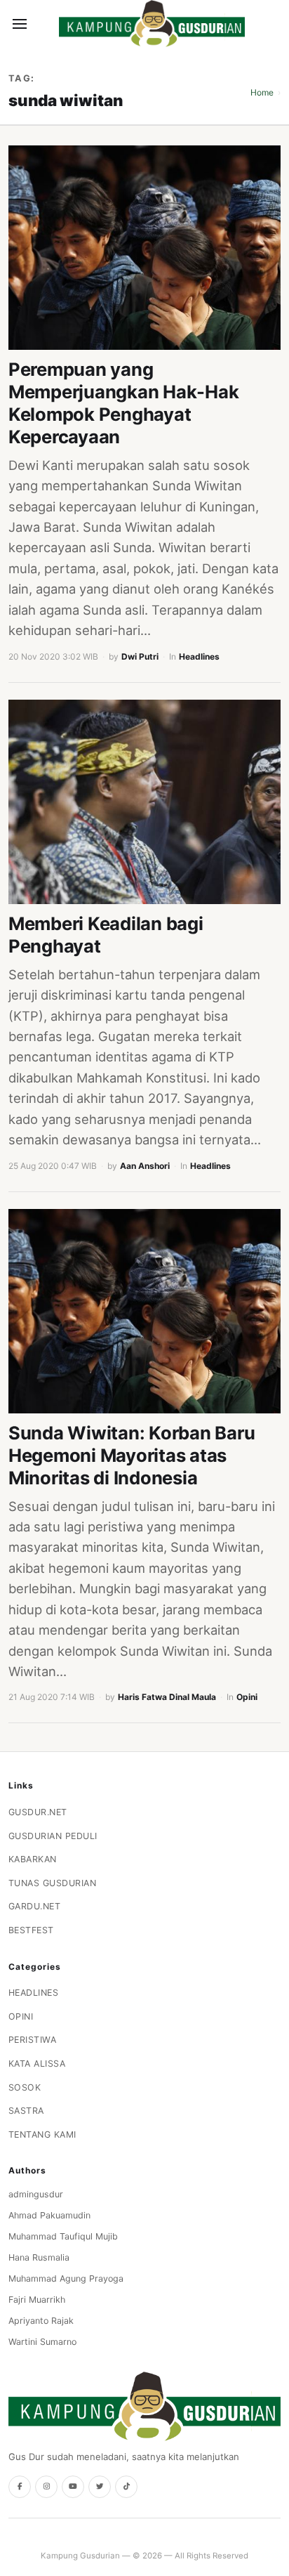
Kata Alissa (37, 2064)
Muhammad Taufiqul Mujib (63, 2236)
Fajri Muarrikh (37, 2300)
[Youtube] (73, 2487)
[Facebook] (20, 2487)
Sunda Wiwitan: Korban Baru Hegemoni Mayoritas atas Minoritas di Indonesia (132, 1455)
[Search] (43, 24)
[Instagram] (46, 2487)
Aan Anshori (145, 1166)
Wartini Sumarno (42, 2342)
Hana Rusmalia (39, 2257)
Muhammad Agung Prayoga (66, 2278)
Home (262, 92)
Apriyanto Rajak (41, 2321)
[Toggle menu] (20, 24)
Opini (247, 1697)
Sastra (26, 2111)
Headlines (199, 656)
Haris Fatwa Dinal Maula (167, 1697)
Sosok (25, 2087)
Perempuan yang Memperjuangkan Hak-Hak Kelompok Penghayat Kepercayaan (123, 403)
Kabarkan (33, 1859)
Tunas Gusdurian (53, 1883)
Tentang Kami (42, 2134)
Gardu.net (35, 1906)
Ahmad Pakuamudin (49, 2215)
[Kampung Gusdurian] (152, 24)
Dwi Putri (140, 656)
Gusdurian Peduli (53, 1836)
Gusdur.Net (38, 1812)
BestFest (31, 1930)
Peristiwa (33, 2040)
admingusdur (36, 2194)
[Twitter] (100, 2487)
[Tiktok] (126, 2487)
